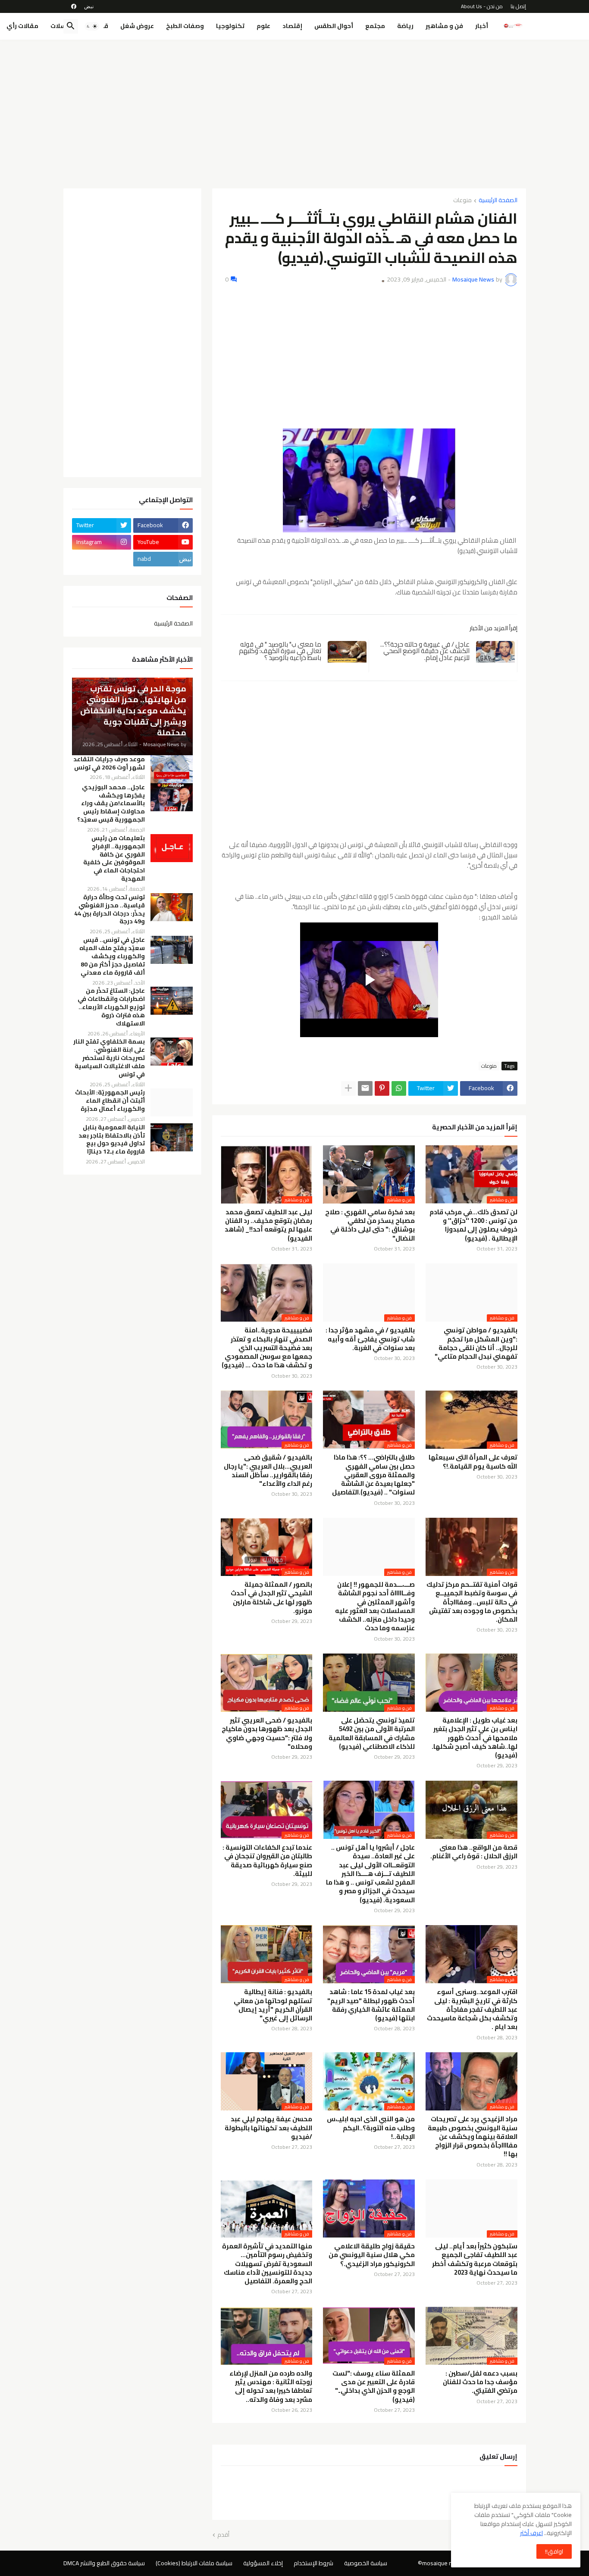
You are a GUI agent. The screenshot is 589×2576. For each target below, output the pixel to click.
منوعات (462, 201)
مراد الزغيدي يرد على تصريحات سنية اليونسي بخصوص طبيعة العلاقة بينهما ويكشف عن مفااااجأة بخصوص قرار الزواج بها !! (473, 2137)
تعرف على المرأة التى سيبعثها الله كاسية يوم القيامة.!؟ (473, 1462)
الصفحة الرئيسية (498, 201)
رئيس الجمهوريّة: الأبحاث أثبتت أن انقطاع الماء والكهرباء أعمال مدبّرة (110, 1101)
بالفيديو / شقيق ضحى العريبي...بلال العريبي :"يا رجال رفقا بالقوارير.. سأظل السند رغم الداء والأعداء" (268, 1471)
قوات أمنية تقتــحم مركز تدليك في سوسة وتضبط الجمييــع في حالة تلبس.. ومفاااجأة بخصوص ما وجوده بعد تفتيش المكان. (472, 1602)
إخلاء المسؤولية (263, 2563)
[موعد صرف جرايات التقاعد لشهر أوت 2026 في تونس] (172, 769)
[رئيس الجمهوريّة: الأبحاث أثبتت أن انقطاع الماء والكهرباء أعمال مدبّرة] (172, 1102)
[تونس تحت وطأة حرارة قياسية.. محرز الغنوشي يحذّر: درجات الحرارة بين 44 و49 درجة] (172, 907)
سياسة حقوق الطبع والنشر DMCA (104, 2563)
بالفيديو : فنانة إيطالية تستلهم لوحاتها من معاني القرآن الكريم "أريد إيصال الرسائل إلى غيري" (273, 2005)
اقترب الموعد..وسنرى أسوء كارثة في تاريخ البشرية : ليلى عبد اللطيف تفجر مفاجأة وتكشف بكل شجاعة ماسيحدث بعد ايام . (472, 2009)
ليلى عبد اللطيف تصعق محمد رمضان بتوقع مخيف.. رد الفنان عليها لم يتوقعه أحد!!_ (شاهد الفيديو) (268, 1225)
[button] (92, 26)
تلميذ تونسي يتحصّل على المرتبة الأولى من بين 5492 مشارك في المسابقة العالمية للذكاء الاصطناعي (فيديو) (372, 1733)
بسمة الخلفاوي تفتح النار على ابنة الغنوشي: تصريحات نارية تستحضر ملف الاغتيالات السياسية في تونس (109, 1058)
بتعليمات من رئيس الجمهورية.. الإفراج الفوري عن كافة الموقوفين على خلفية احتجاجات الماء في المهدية (114, 858)
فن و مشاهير (444, 26)
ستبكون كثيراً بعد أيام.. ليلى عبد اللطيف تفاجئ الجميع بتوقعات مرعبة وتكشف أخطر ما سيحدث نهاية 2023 (475, 2259)
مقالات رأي (22, 26)
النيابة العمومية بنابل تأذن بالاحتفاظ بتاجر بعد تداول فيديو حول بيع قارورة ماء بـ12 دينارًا (112, 1140)
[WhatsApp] (399, 1088)
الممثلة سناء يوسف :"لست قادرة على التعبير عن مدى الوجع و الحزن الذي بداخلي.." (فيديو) (374, 2387)
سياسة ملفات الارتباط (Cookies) (194, 2563)
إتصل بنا (518, 6)
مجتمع (375, 26)
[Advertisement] (295, 111)
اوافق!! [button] (554, 2551)
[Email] (365, 1088)
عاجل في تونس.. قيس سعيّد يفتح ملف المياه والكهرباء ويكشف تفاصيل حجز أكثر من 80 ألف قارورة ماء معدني (112, 956)
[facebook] (74, 6)
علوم (263, 26)
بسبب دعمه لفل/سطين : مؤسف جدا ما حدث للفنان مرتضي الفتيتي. (480, 2382)
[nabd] (89, 6)
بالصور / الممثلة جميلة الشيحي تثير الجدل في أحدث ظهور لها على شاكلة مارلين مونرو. (271, 1598)
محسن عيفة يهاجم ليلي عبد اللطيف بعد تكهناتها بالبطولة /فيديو (268, 2128)
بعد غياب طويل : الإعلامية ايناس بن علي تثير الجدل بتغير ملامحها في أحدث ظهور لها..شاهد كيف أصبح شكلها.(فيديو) (475, 1738)
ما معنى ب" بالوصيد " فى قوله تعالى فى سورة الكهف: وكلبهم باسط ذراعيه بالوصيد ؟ (280, 651)
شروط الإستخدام (313, 2563)
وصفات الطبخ (185, 26)
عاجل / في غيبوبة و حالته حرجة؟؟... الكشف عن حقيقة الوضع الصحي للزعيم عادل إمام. (425, 651)
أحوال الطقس (334, 26)
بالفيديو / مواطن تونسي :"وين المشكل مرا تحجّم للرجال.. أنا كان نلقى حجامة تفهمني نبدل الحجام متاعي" (476, 1343)
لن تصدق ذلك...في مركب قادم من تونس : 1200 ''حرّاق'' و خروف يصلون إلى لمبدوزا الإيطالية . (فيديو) (473, 1225)
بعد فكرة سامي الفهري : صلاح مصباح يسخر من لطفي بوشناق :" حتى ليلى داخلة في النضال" (370, 1225)
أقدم (223, 2535)
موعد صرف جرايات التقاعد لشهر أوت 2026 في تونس (109, 763)
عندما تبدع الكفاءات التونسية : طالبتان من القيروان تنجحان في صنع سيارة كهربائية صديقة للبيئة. (267, 1861)
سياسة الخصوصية (366, 2563)
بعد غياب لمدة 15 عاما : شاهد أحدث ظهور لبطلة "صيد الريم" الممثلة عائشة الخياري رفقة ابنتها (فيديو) (371, 2005)
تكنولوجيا (230, 26)
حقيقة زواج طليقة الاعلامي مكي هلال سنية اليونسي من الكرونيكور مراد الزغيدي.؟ (372, 2255)
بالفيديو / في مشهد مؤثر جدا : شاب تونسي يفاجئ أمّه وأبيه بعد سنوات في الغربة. (370, 1339)
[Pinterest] (382, 1088)
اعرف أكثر (531, 2533)
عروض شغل (137, 26)
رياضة (405, 26)
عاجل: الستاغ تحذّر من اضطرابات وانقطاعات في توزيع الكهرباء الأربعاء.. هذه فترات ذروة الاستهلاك (111, 1007)
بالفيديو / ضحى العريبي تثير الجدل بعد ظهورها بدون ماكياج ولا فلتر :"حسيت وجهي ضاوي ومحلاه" (267, 1733)
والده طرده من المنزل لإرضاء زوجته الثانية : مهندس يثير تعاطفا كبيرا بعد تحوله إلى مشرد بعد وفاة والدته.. (271, 2387)
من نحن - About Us (482, 6)
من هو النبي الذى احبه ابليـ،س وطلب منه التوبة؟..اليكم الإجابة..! (371, 2128)
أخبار (482, 26)
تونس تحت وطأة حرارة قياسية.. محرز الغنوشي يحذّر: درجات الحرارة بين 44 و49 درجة (110, 910)
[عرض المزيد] (348, 1088)
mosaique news (443, 2563)
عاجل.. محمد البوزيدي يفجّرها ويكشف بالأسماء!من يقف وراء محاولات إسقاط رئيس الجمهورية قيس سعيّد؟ (111, 804)
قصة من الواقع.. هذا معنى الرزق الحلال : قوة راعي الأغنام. (474, 1852)
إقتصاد (292, 26)
